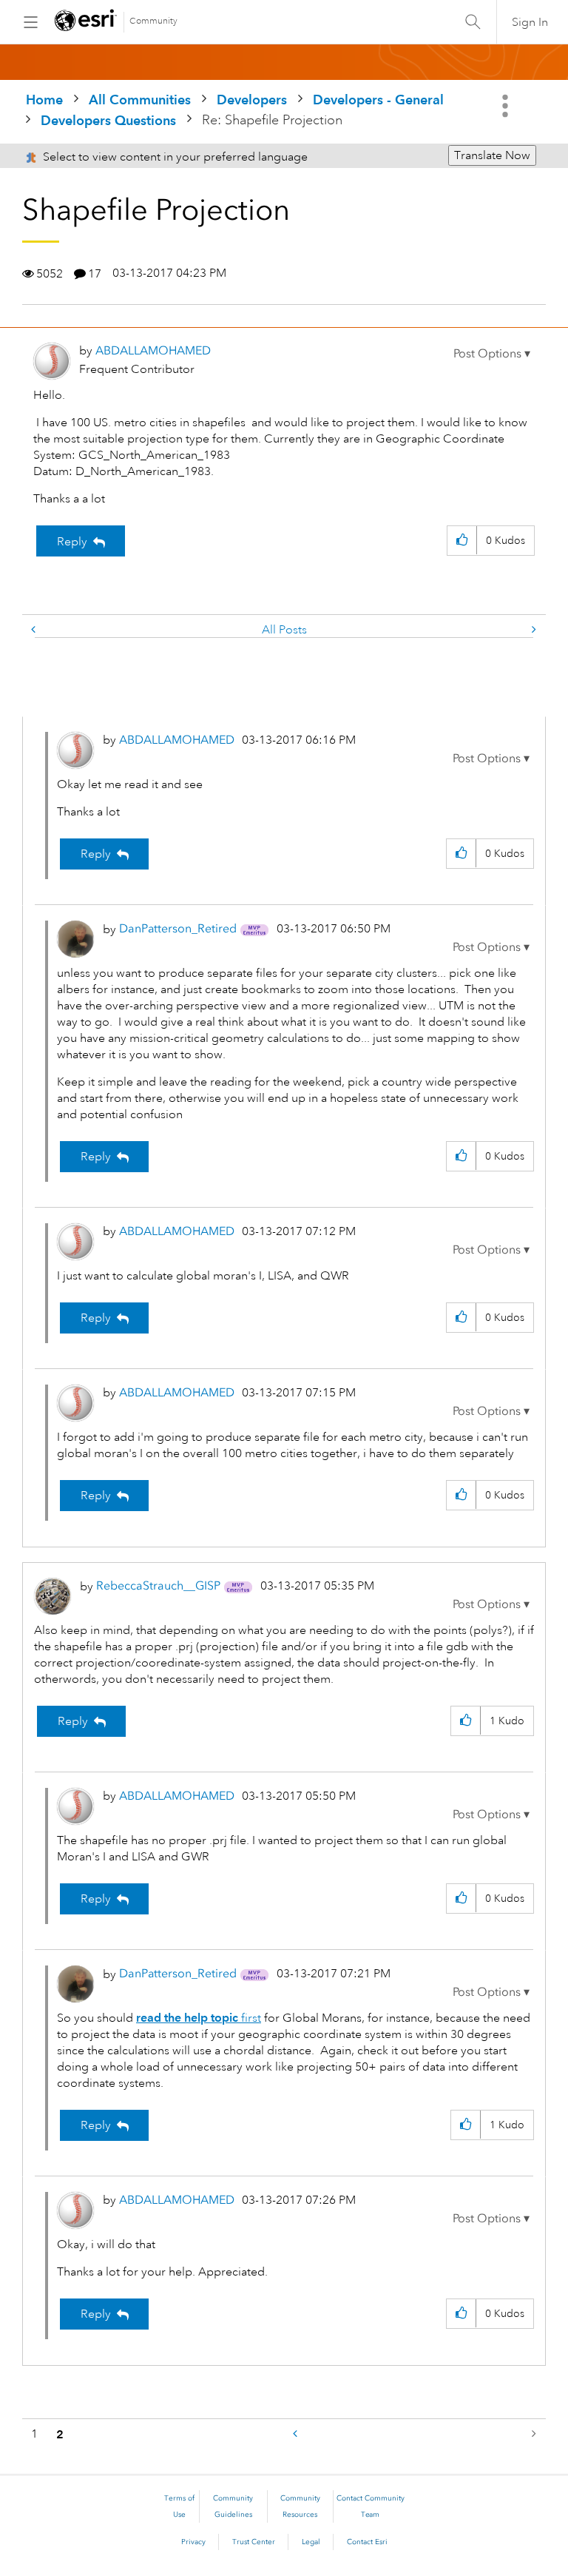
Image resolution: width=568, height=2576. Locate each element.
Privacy (193, 2542)
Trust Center (254, 2542)
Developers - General (378, 100)
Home (44, 100)
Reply (72, 542)
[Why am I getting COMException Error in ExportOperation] (35, 630)
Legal (311, 2542)
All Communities (140, 100)
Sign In (530, 22)
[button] (492, 354)
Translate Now (492, 155)
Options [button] (507, 106)
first (199, 2018)
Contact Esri (367, 2542)
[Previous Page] (297, 2434)
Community (153, 21)
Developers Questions (108, 120)
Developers (252, 100)
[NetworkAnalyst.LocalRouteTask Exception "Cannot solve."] (532, 630)
